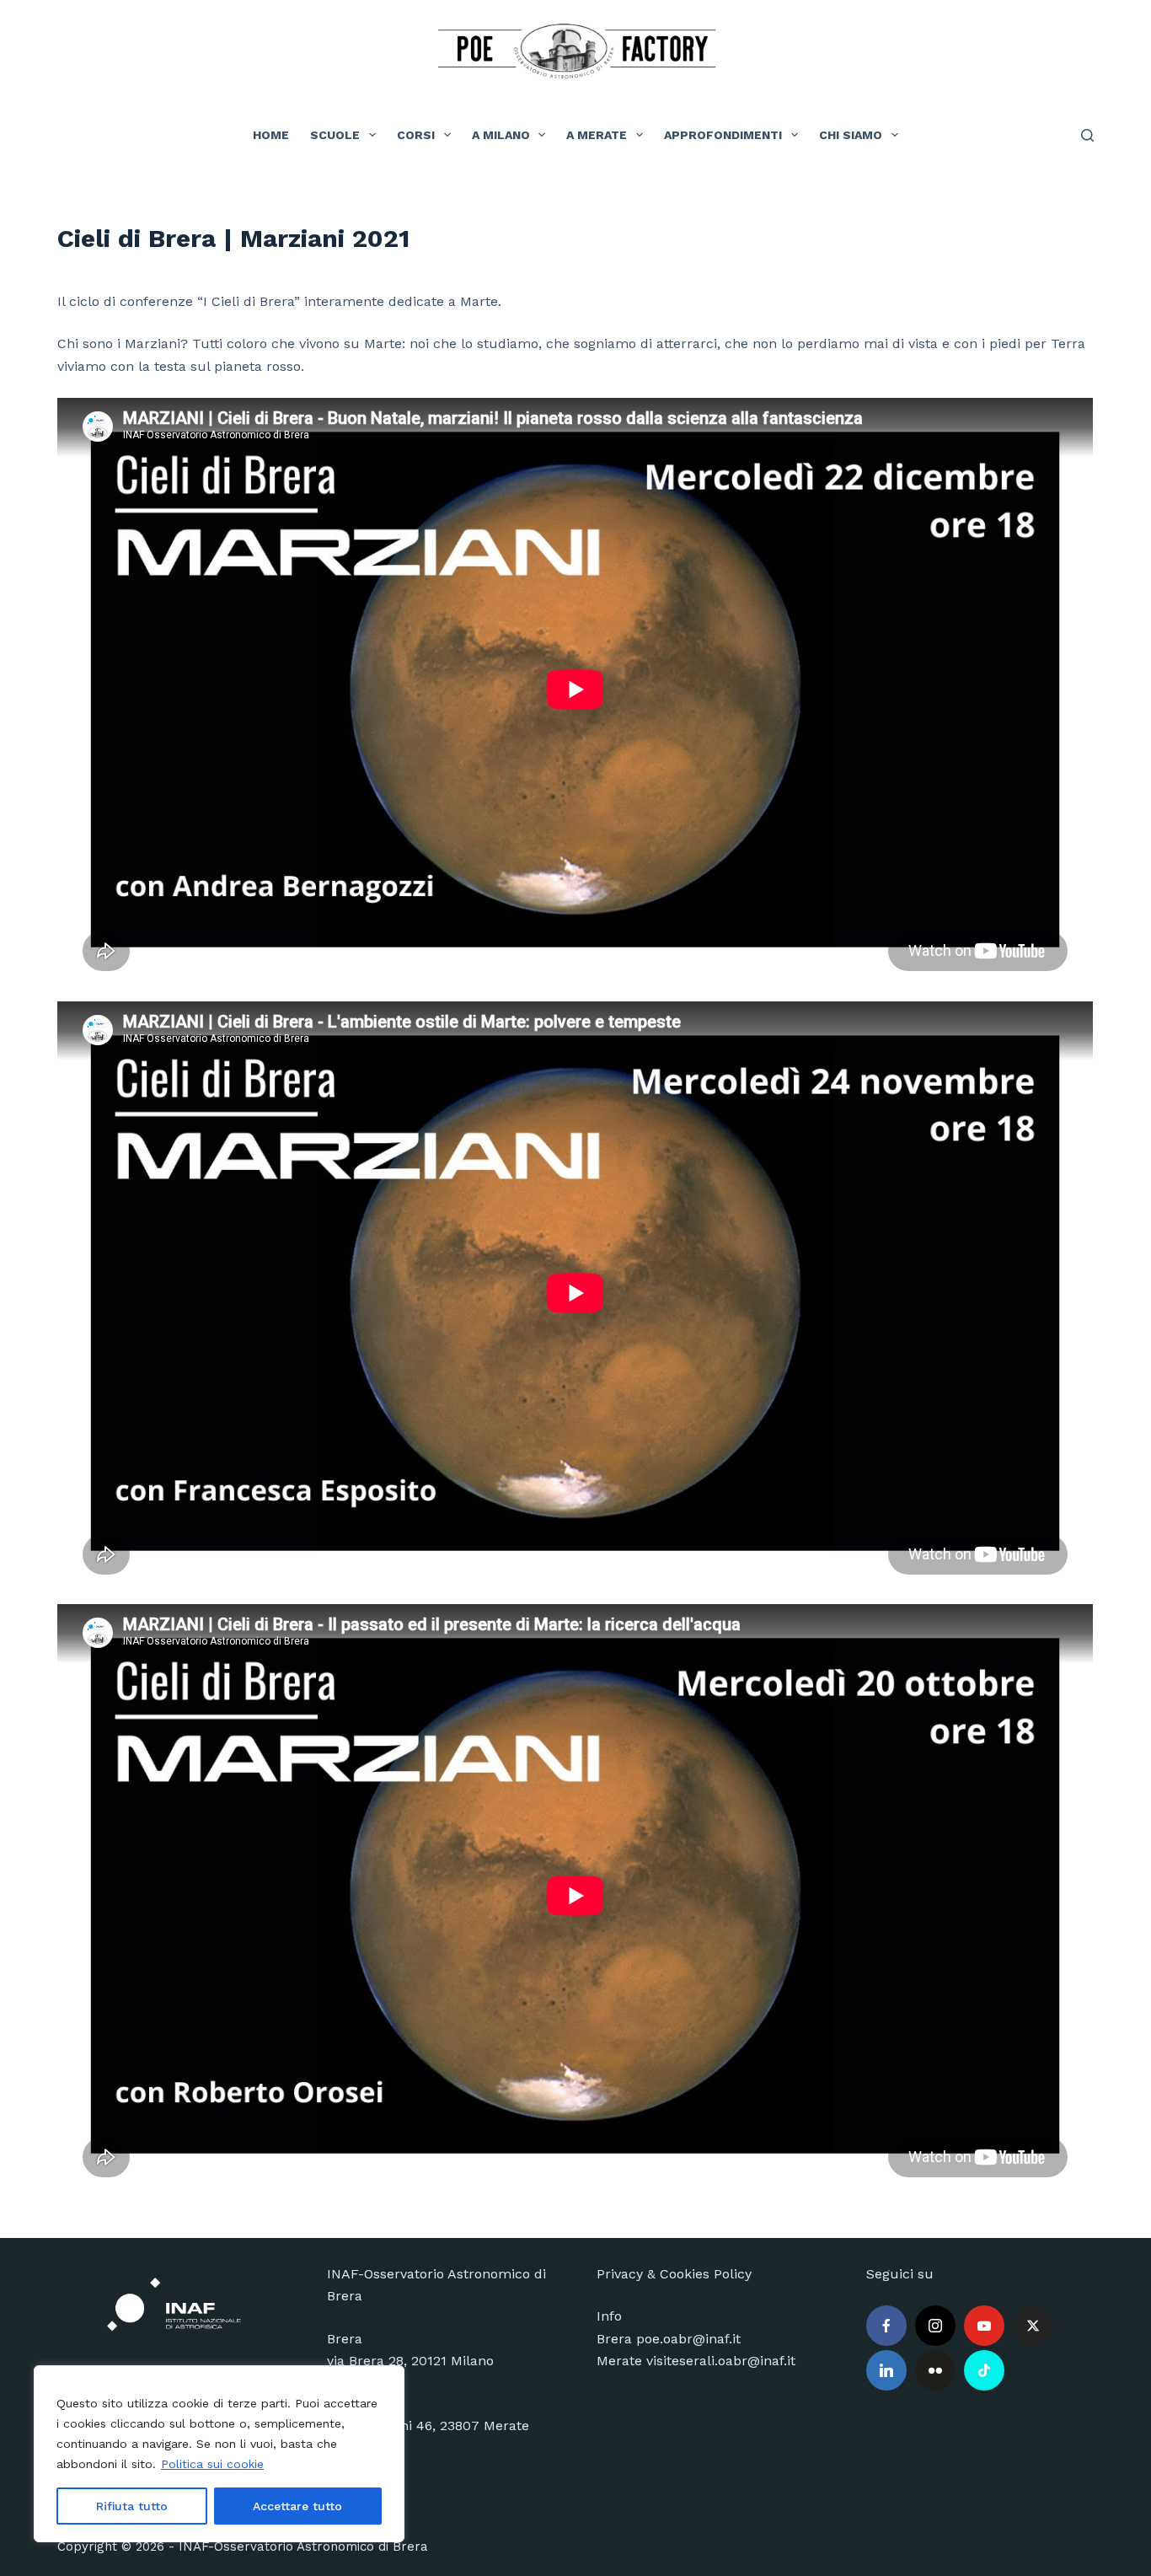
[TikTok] (984, 2370)
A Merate (597, 135)
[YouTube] (984, 2326)
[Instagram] (935, 2326)
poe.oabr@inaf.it (688, 2339)
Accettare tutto (297, 2506)
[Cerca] (1087, 135)
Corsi (416, 135)
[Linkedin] (886, 2370)
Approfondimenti (723, 135)
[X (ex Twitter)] (1033, 2326)
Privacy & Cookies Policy (674, 2274)
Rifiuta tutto (132, 2506)
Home (271, 135)
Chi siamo (851, 135)
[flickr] (935, 2370)
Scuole (335, 135)
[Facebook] (886, 2326)
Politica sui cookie (212, 2464)
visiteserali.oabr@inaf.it (721, 2361)
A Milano (501, 135)
